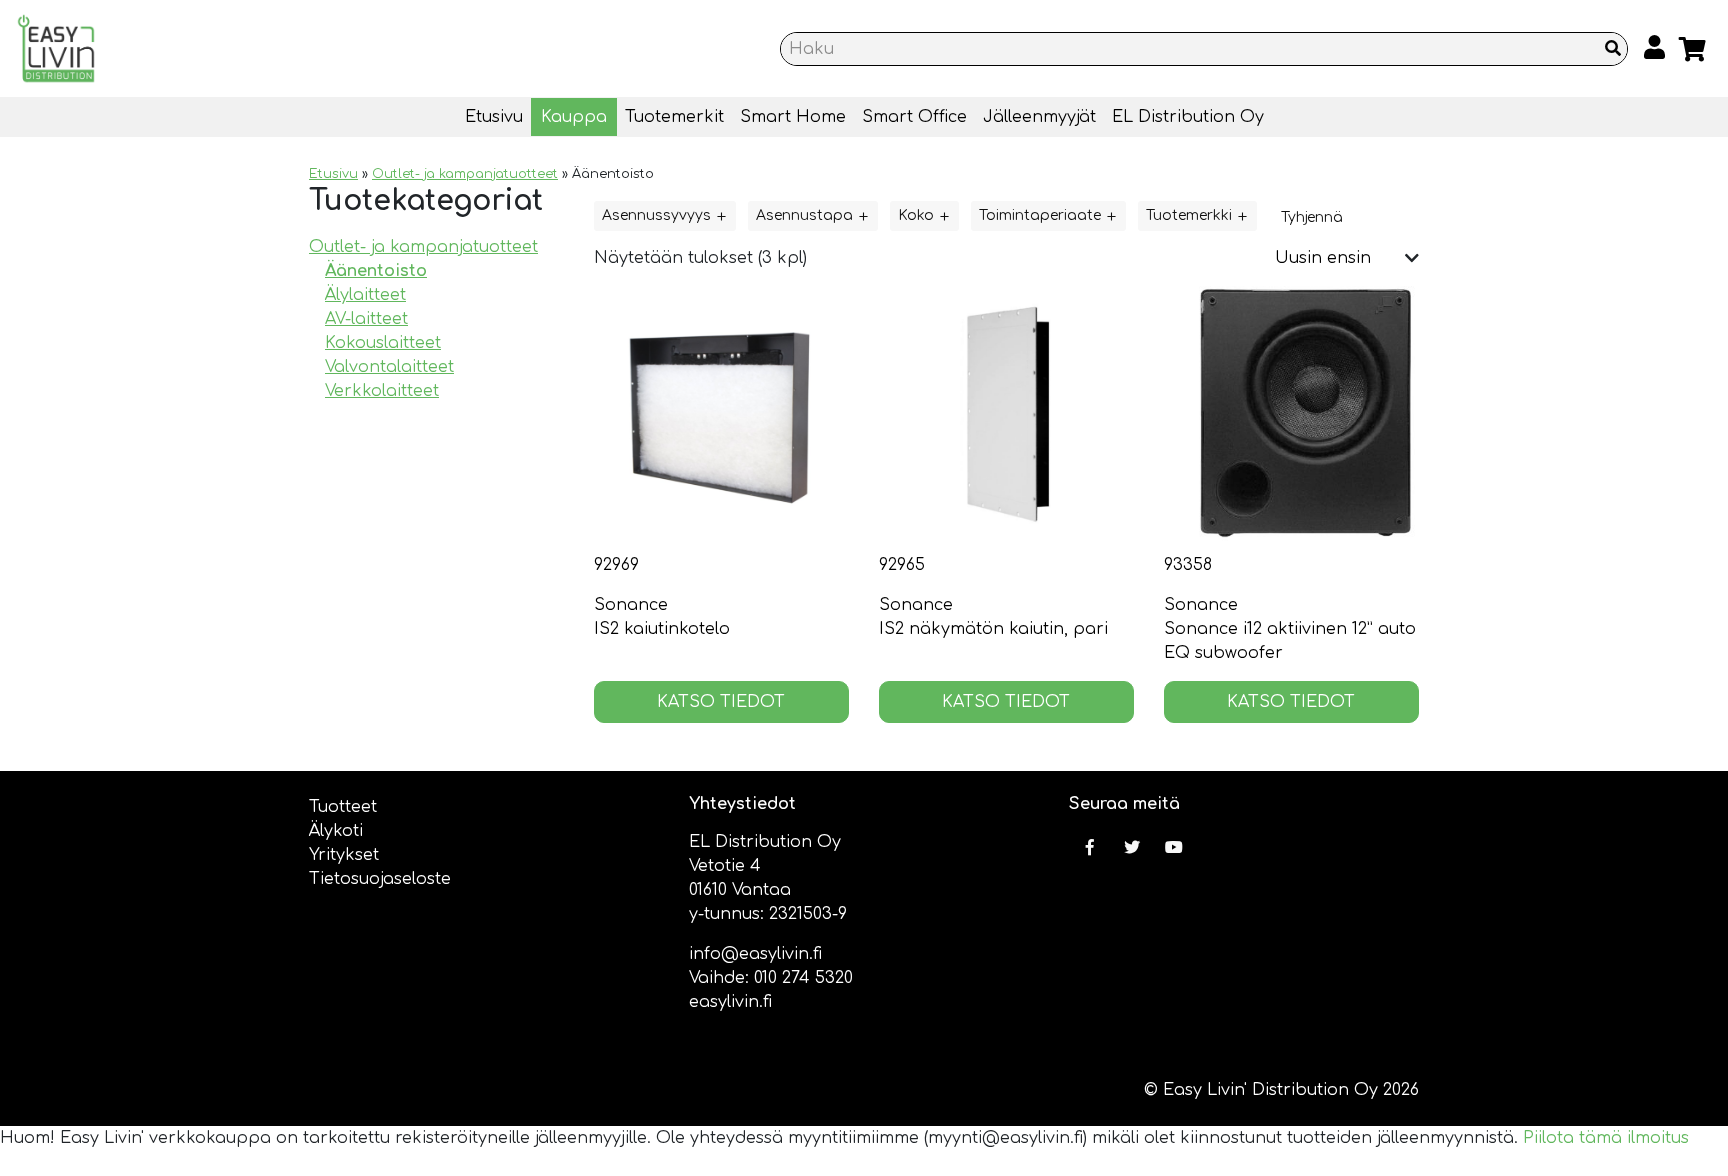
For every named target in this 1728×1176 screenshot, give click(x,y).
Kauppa (574, 117)
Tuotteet (343, 807)
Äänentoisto (376, 271)
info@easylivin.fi (755, 954)
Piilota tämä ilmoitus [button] (1606, 1138)
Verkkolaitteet (382, 391)
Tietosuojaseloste (380, 879)
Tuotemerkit (674, 117)
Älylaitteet (365, 295)
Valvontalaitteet (389, 367)
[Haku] (1613, 49)
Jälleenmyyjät (1039, 117)
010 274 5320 (803, 978)
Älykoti (336, 831)
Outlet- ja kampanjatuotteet (465, 174)
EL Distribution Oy (1188, 117)
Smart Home (793, 117)
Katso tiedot (721, 702)
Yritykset (344, 855)
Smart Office (914, 117)
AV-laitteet (366, 319)
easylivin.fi (730, 1002)
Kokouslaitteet (383, 343)
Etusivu (494, 117)
